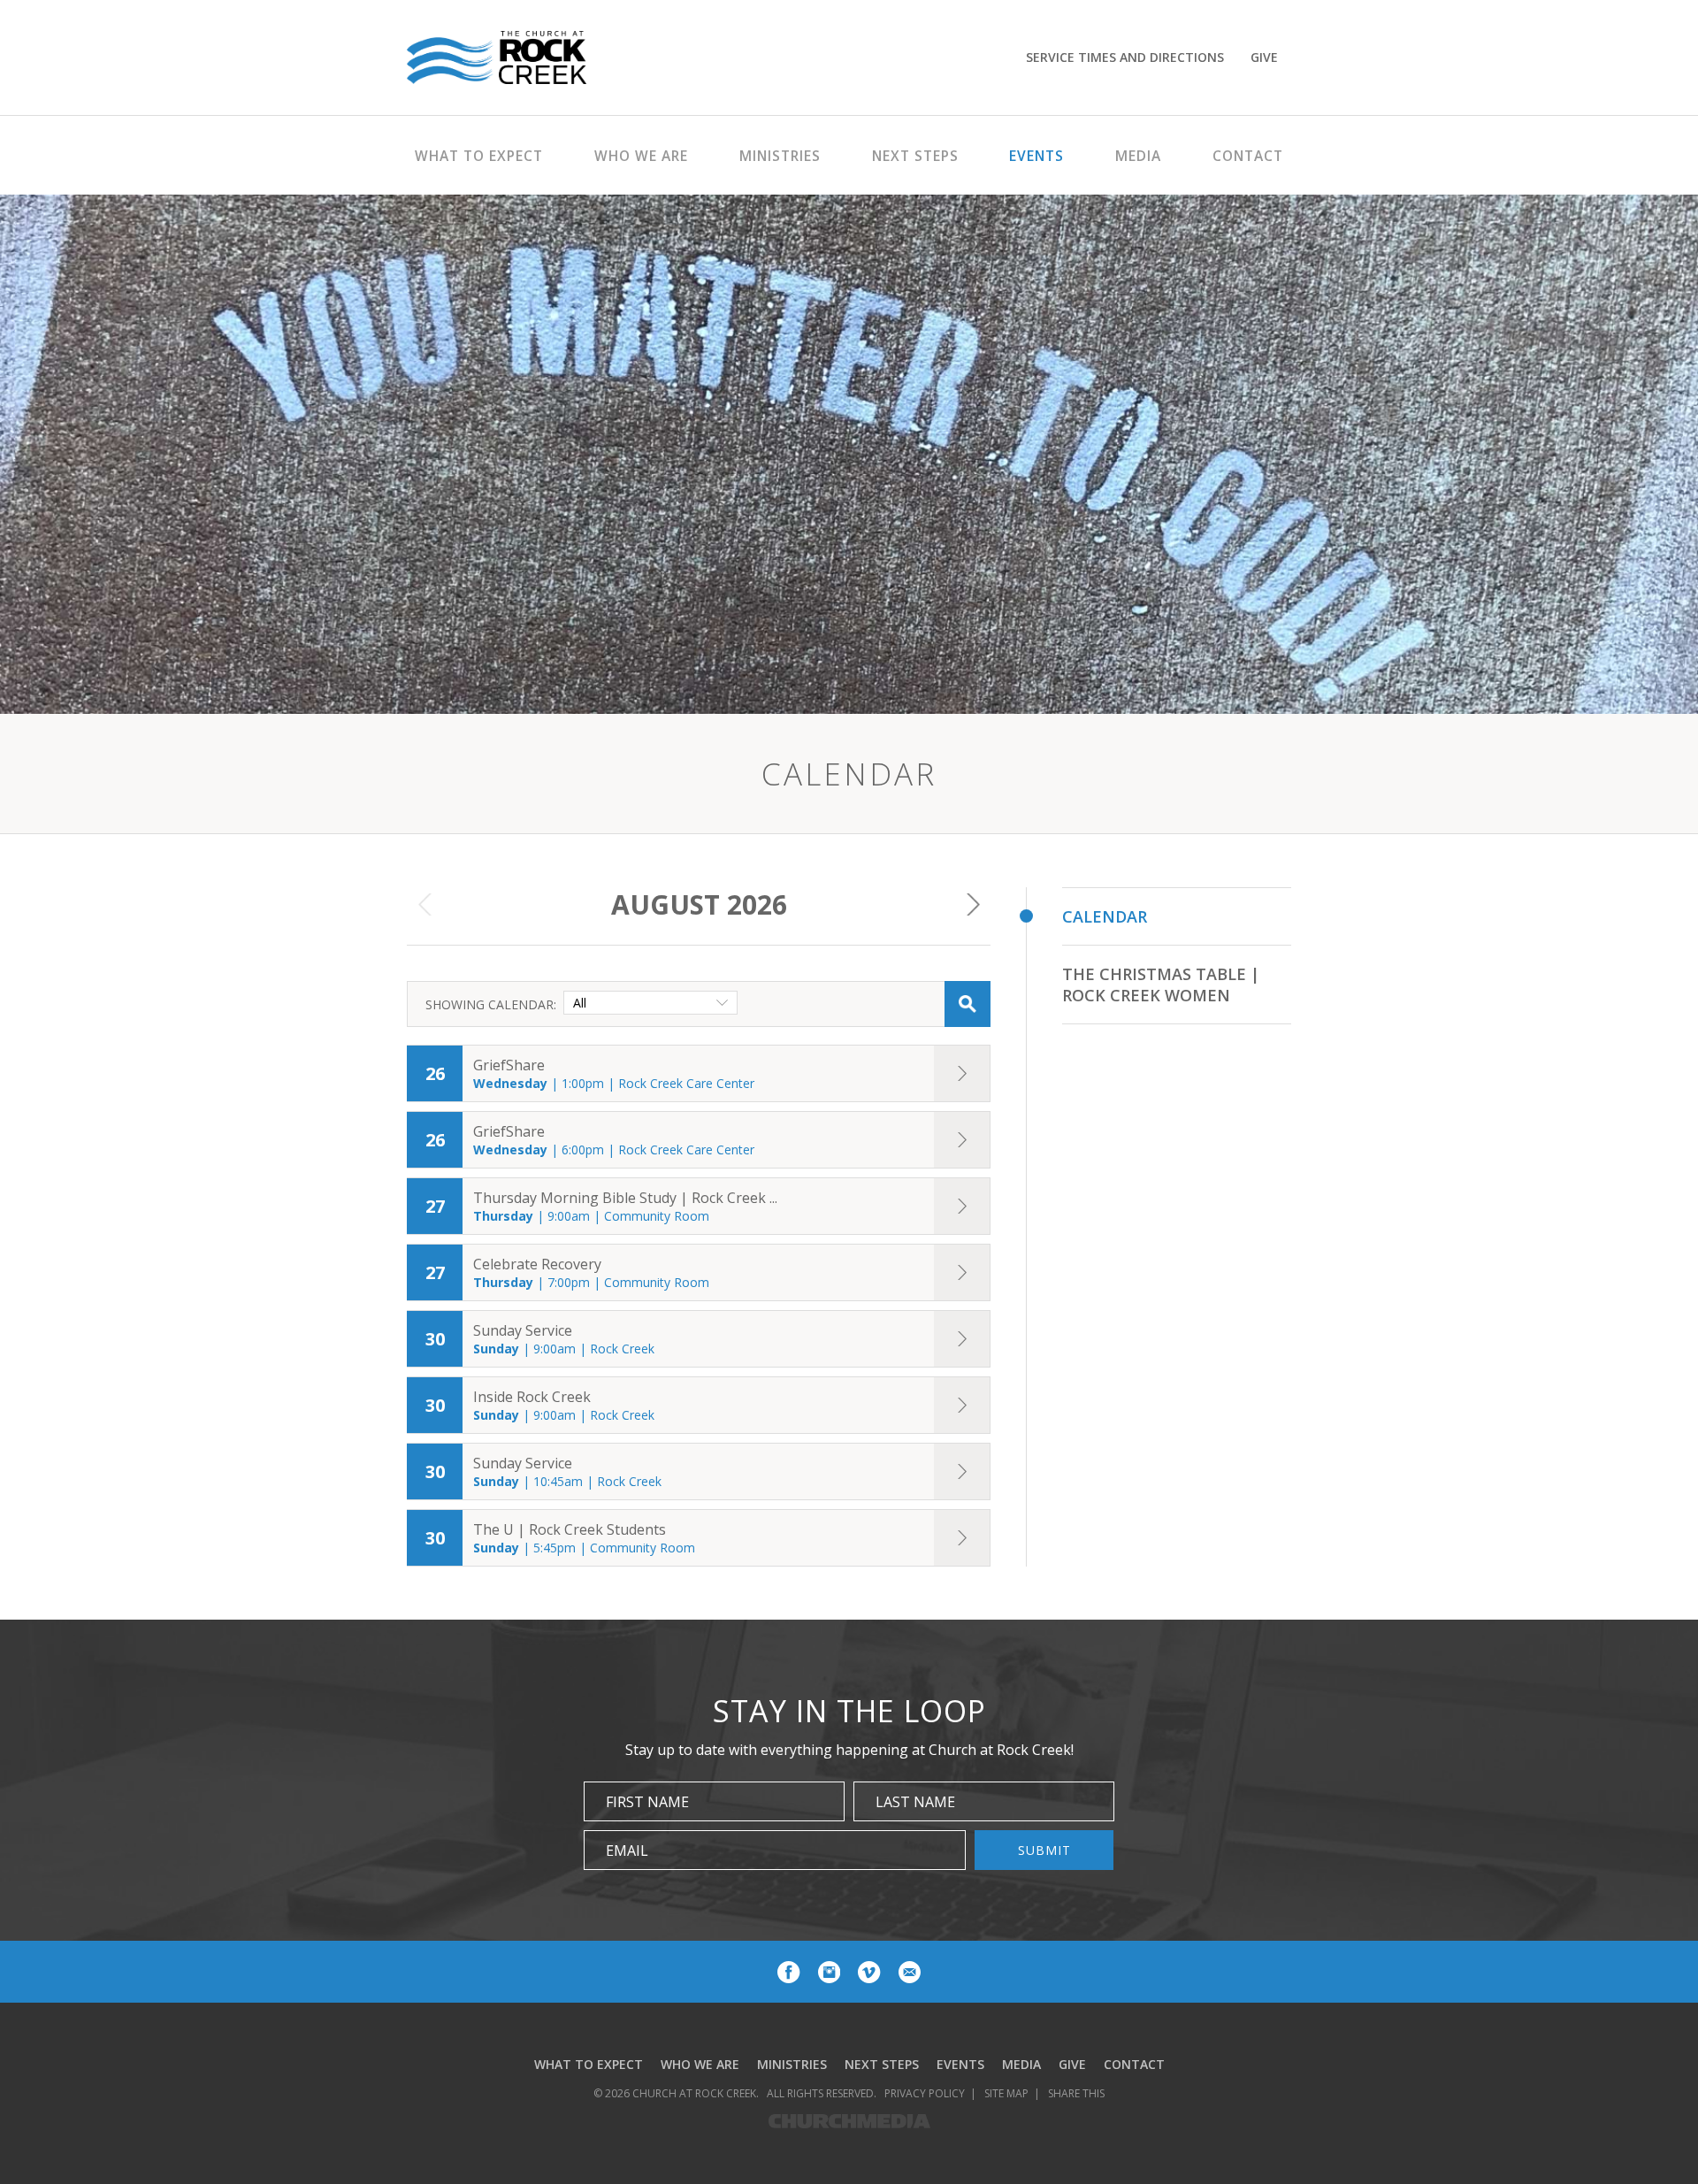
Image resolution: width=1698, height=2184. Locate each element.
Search (968, 1004)
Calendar (1105, 916)
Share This (1076, 2093)
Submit (1044, 1850)
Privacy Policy (925, 2093)
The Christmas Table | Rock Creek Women (1161, 985)
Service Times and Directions (1125, 57)
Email (627, 1851)
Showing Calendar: (491, 1004)
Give (1264, 57)
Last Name (915, 1802)
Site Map (1006, 2093)
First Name (647, 1802)
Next (973, 905)
